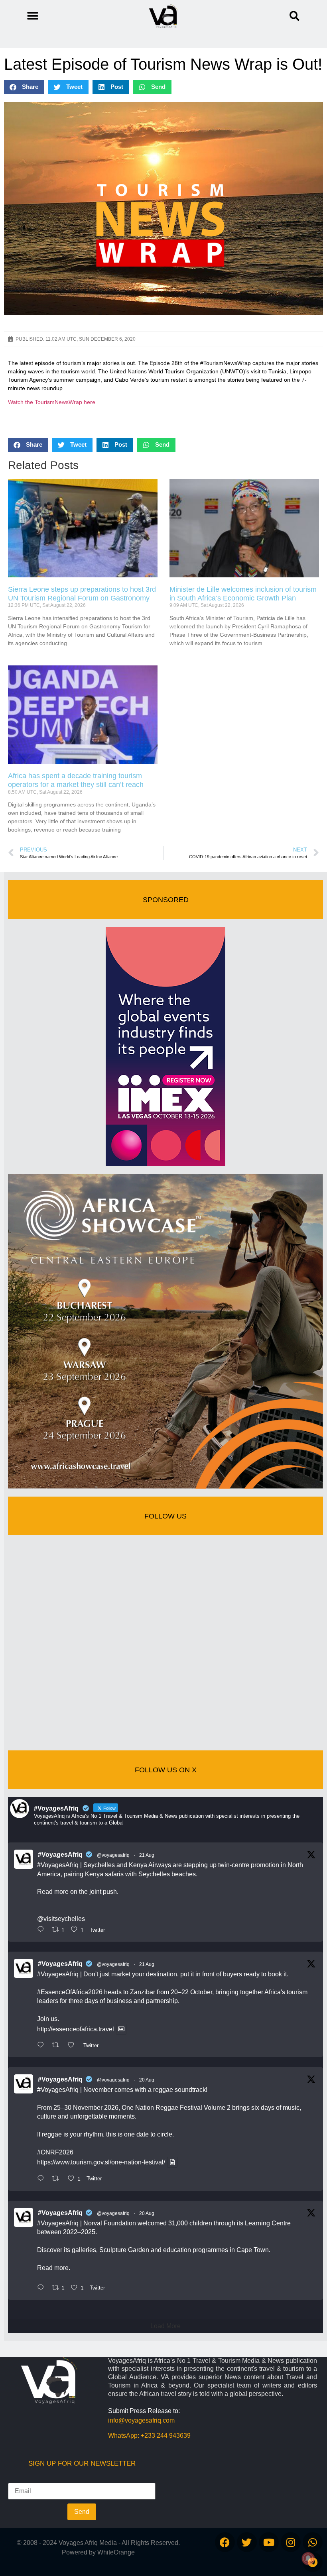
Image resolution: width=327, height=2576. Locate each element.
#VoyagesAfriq (60, 1855)
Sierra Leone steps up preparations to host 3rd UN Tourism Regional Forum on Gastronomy (82, 594)
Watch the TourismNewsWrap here (52, 402)
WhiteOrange (116, 2552)
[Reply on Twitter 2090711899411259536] (42, 2046)
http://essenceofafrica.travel (76, 2029)
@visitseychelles (61, 1919)
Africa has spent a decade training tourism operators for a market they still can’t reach (76, 780)
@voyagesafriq (113, 1855)
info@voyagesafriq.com (141, 2420)
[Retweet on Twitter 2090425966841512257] (58, 2179)
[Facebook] (225, 2542)
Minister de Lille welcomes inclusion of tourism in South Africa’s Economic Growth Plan (243, 594)
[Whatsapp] (313, 2542)
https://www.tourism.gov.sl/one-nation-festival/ (101, 2162)
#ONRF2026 (55, 2152)
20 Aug (147, 2080)
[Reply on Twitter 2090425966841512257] (42, 2179)
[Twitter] (247, 2542)
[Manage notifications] (308, 2558)
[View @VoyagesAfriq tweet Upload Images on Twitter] (121, 2029)
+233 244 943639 (166, 2436)
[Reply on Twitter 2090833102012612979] (42, 1930)
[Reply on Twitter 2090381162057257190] (42, 2288)
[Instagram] (291, 2542)
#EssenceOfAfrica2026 (70, 1992)
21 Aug (147, 1855)
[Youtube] (269, 2542)
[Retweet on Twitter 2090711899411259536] (58, 2046)
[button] (294, 16)
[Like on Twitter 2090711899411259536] (73, 2046)
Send (82, 2512)
